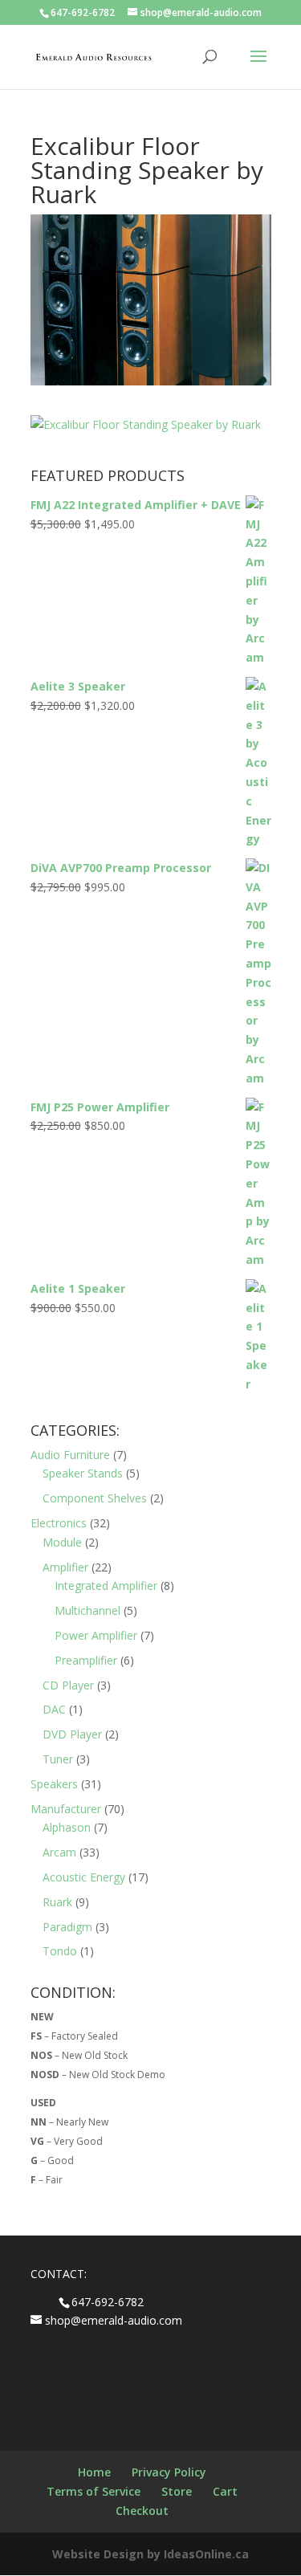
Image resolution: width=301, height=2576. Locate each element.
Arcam (59, 1852)
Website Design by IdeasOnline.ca (150, 2554)
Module (62, 1542)
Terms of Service (94, 2491)
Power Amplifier (96, 1635)
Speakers (54, 1784)
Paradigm (67, 1927)
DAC (54, 1709)
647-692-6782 (83, 12)
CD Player (68, 1685)
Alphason (67, 1827)
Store (177, 2491)
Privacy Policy (169, 2472)
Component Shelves (95, 1498)
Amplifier (65, 1567)
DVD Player (72, 1734)
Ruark (57, 1902)
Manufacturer (66, 1809)
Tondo (60, 1951)
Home (94, 2472)
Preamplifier (86, 1660)
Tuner (58, 1759)
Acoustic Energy (84, 1877)
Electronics (59, 1523)
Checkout (142, 2511)
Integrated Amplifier (106, 1586)
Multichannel (87, 1610)
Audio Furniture (70, 1455)
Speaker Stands (83, 1473)
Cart (225, 2491)
